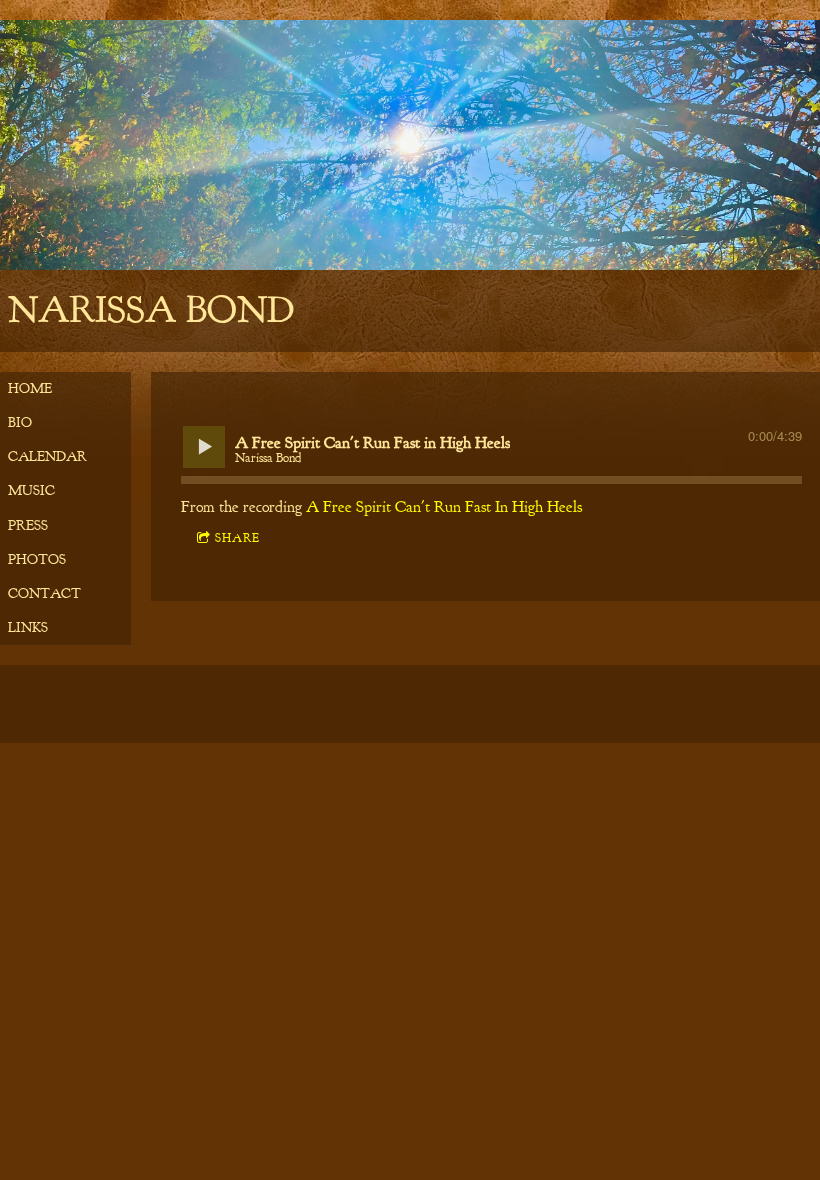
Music (31, 490)
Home (30, 388)
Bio (20, 422)
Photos (37, 559)
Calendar (47, 456)
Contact (44, 593)
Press (28, 525)
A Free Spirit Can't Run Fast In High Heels (444, 507)
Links (28, 627)
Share (237, 538)
